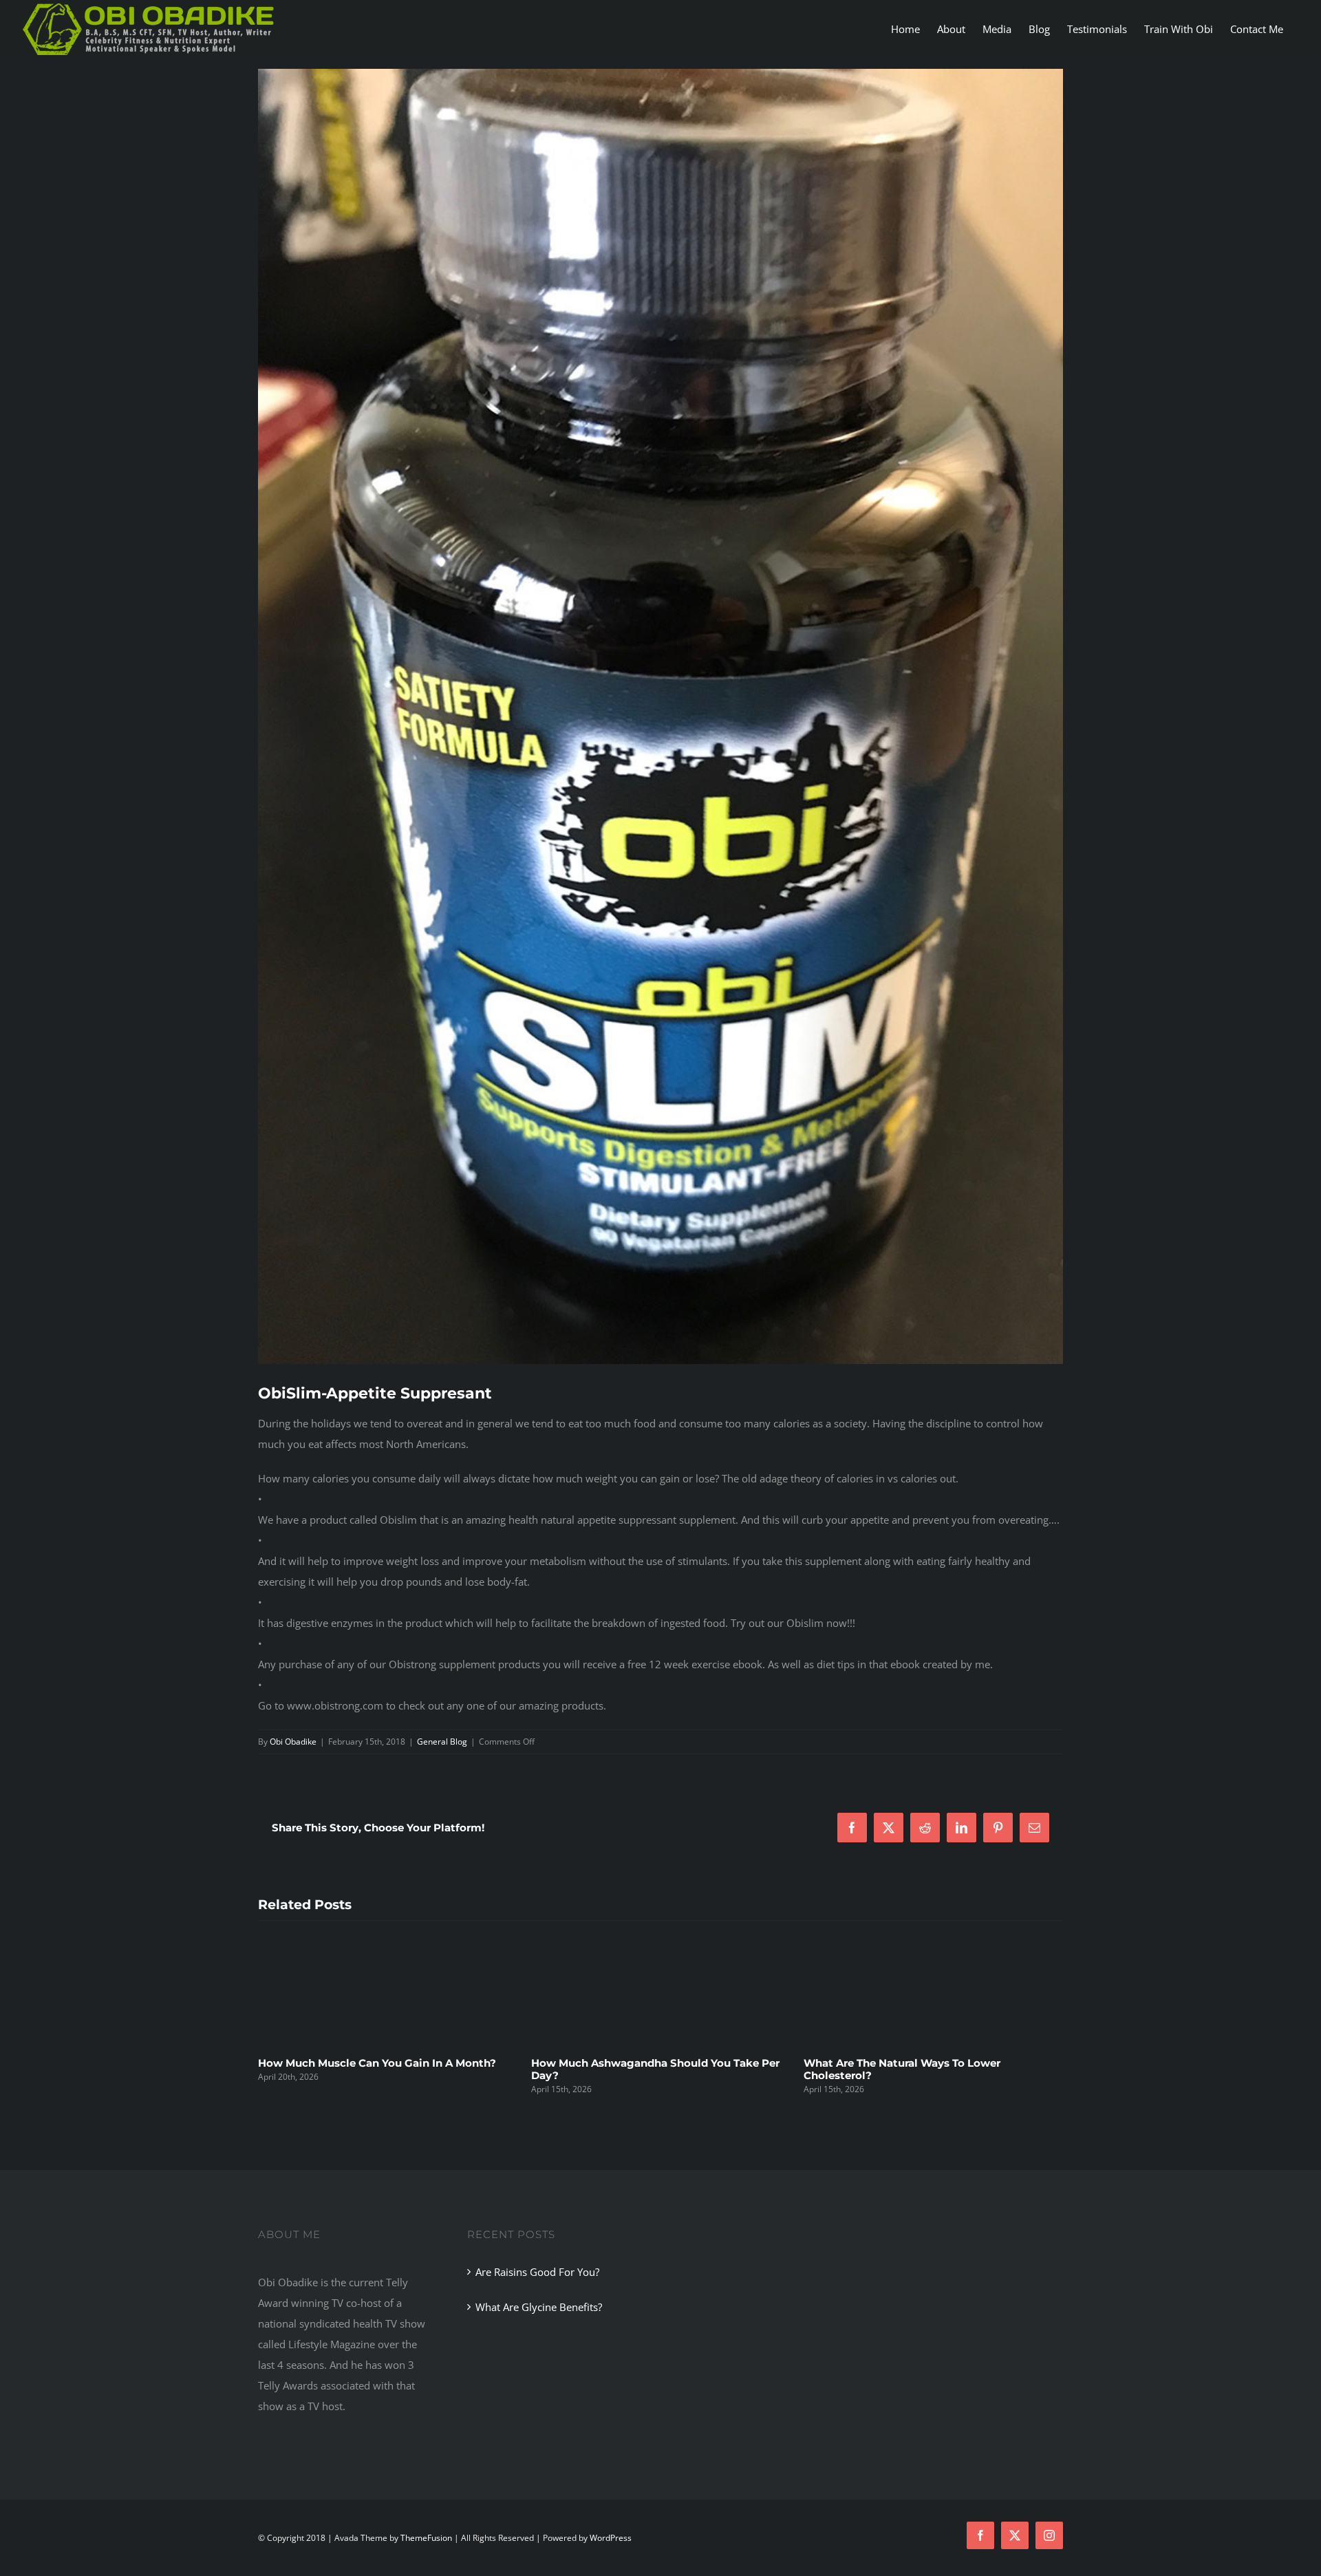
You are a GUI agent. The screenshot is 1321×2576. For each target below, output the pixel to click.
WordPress (611, 2538)
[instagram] (1049, 2535)
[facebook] (980, 2535)
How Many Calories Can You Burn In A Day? (919, 2063)
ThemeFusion (426, 2538)
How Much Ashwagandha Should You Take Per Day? (382, 2069)
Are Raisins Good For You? (537, 2272)
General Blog (442, 1742)
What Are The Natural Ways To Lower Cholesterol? (630, 2069)
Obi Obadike (293, 1742)
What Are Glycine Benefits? (539, 2307)
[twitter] (1015, 2535)
